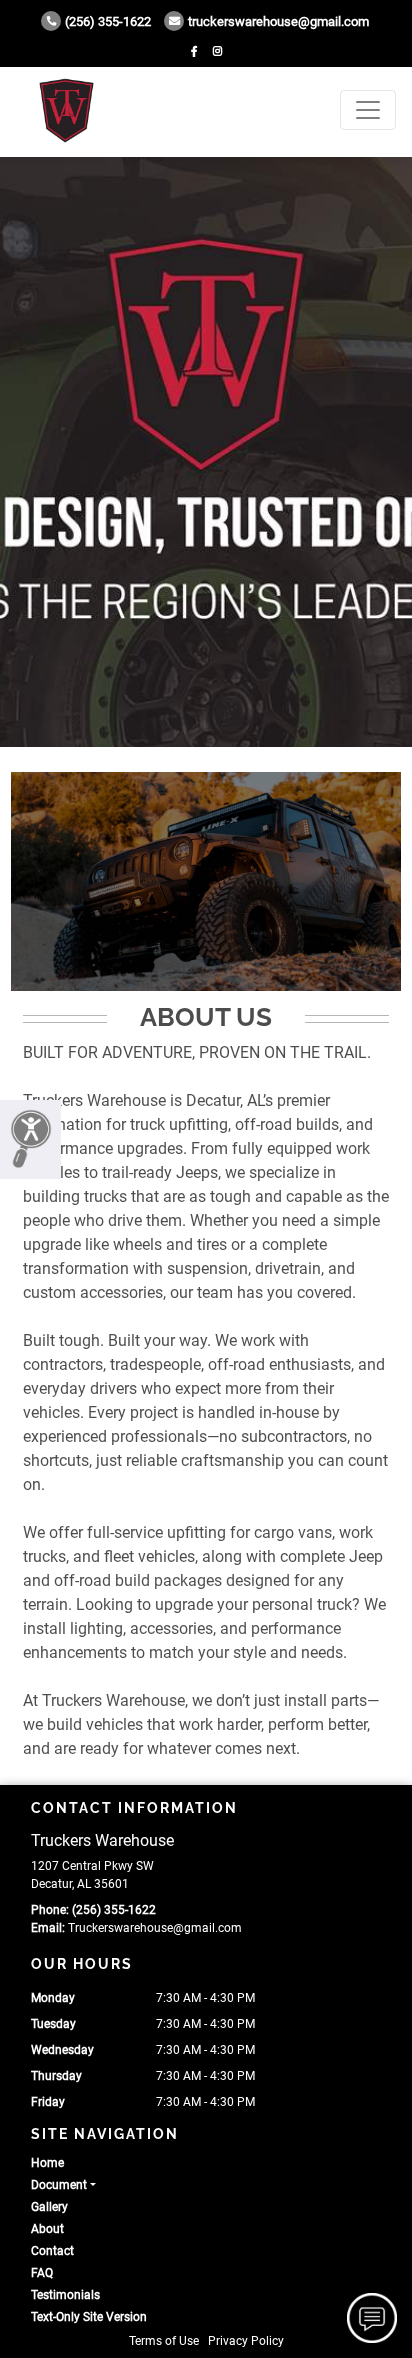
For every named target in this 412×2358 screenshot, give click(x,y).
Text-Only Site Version (89, 2317)
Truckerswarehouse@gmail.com (278, 21)
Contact (52, 2251)
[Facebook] (194, 51)
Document (59, 2185)
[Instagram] (217, 51)
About (47, 2229)
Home (47, 2163)
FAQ (42, 2273)
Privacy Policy (246, 2341)
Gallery (49, 2207)
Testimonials (65, 2295)
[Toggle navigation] (368, 110)
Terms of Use (164, 2341)
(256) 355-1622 (108, 21)
